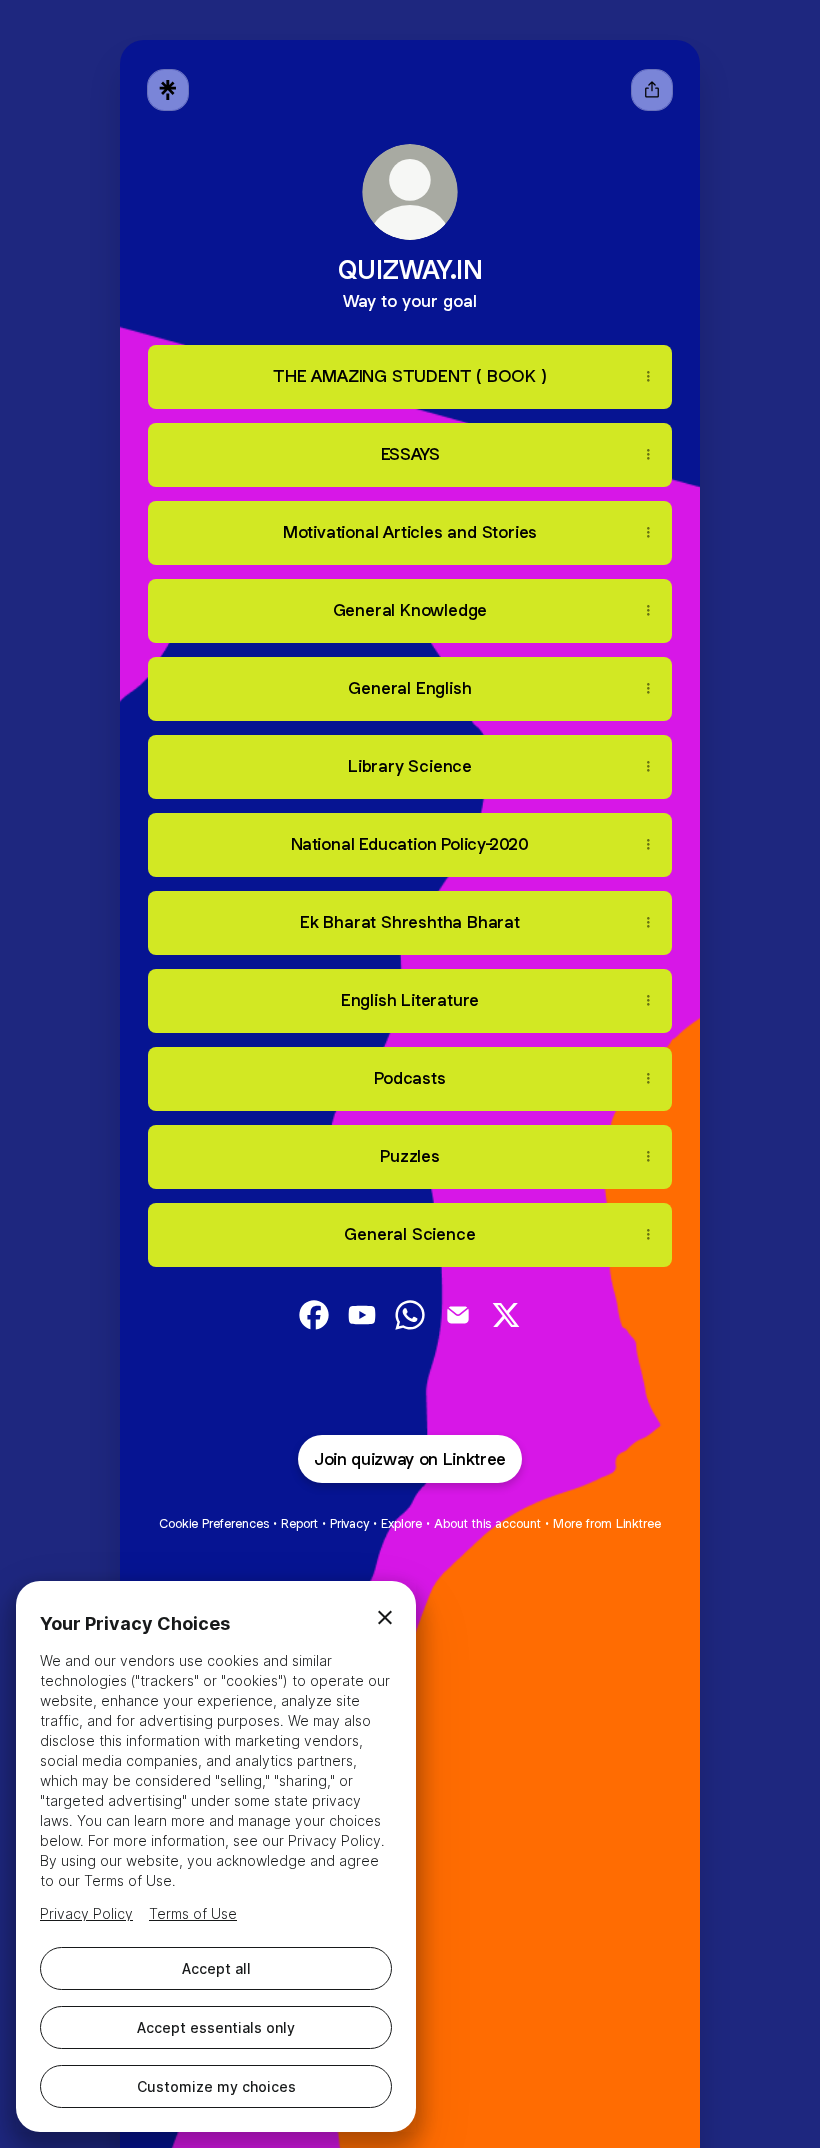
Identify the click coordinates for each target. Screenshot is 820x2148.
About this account (487, 1523)
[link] (314, 1315)
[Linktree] (168, 90)
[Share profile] (652, 90)
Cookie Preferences (214, 1523)
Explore (401, 1523)
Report (299, 1523)
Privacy (349, 1523)
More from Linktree (607, 1523)
